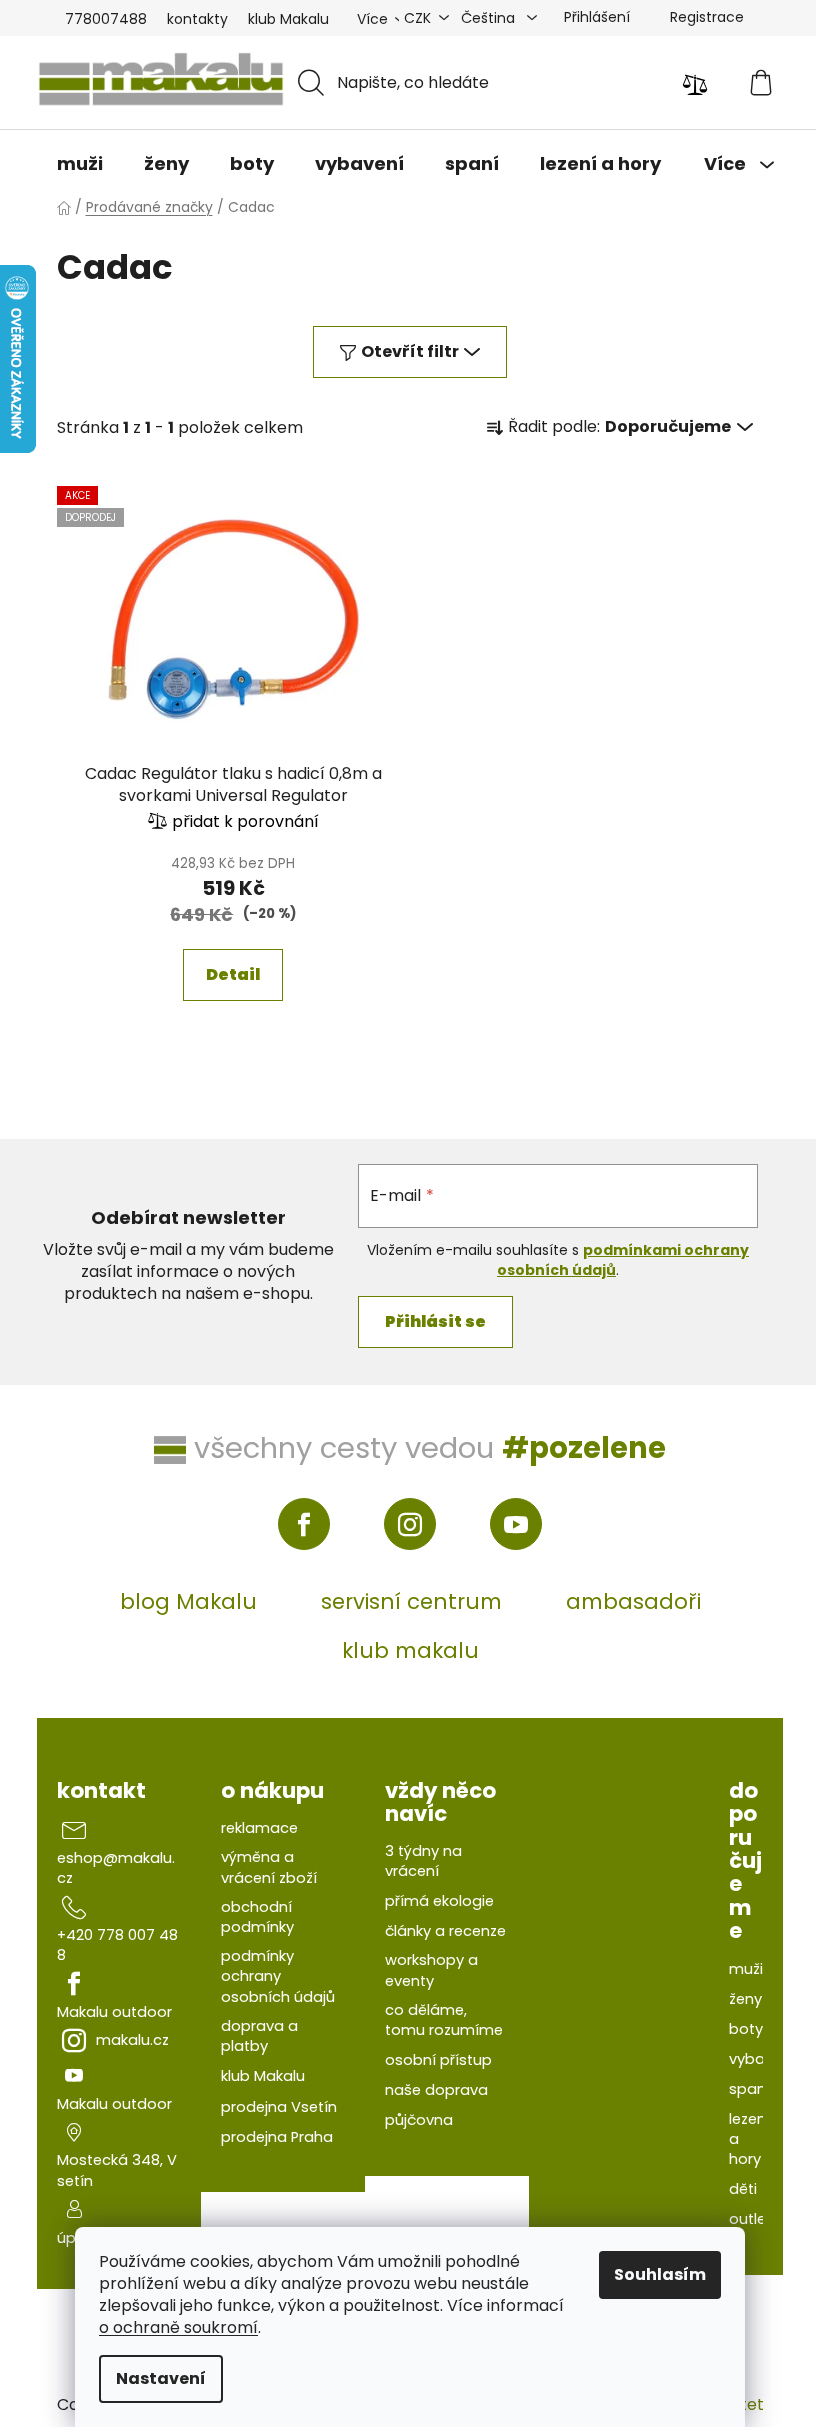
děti (743, 2189)
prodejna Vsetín (279, 2107)
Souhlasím (660, 2274)
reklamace (259, 1828)
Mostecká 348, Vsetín (117, 2170)
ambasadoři (633, 1601)
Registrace (707, 17)
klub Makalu (288, 19)
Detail (233, 974)
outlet (750, 2219)
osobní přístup (438, 2060)
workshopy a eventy (431, 1970)
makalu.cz (132, 2040)
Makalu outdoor (114, 2012)
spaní (749, 2089)
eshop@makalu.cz (116, 1868)
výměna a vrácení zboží (269, 1867)
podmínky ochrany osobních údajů (278, 1976)
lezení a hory (749, 2139)
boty (746, 2029)
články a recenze (445, 1931)
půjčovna (419, 2120)
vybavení (762, 2059)
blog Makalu (188, 1601)
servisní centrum (411, 1601)
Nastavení (161, 2378)
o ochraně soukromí (178, 2327)
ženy (745, 1999)
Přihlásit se (435, 1321)
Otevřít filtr (410, 351)
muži (746, 1969)
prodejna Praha (277, 2137)
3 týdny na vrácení (423, 1861)
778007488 (106, 19)
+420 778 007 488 (117, 1945)
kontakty (197, 19)
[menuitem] (80, 164)
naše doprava (436, 2090)
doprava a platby (259, 2036)
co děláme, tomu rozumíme (444, 2020)
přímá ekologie (439, 1901)
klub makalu (410, 1650)
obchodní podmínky (257, 1917)
